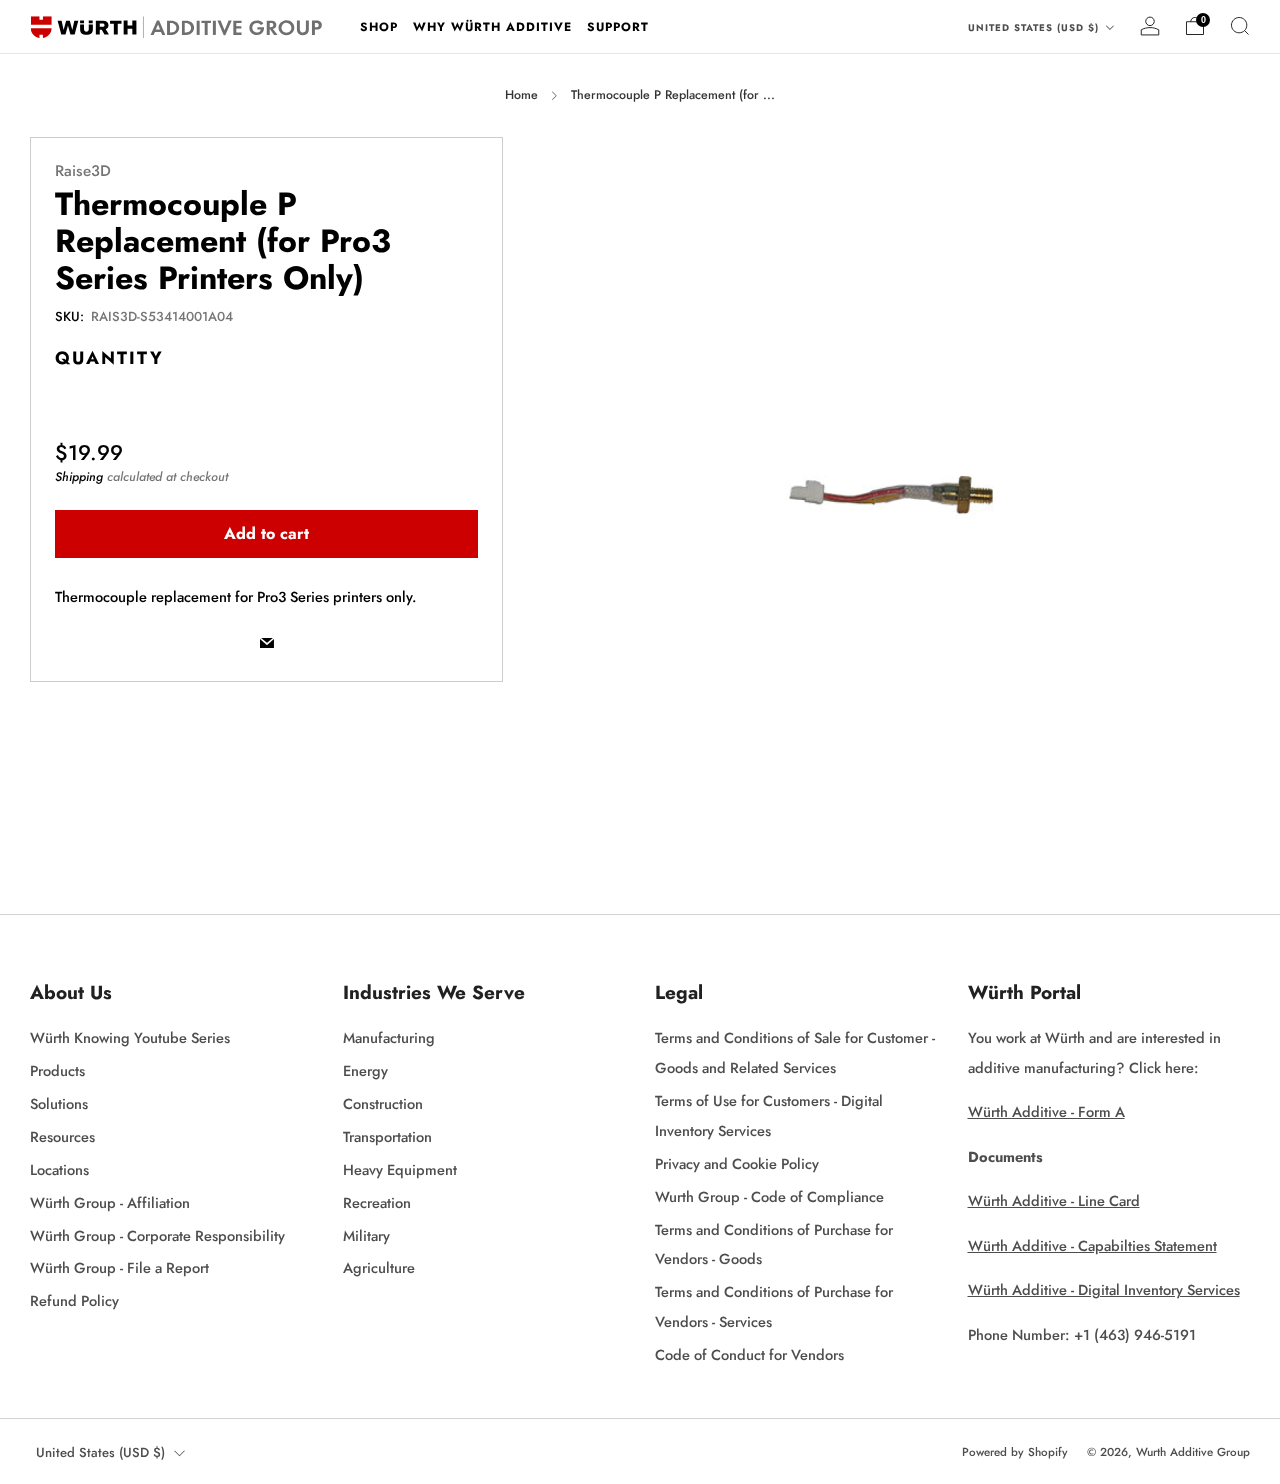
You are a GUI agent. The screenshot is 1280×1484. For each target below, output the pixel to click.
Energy (365, 1070)
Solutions (59, 1103)
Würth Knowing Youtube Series (130, 1037)
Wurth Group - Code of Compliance (769, 1196)
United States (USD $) (1035, 28)
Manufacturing (389, 1037)
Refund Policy (74, 1300)
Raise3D (83, 171)
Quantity (109, 358)
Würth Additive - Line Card (1054, 1200)
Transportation (387, 1136)
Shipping (79, 477)
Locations (59, 1169)
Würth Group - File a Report (119, 1267)
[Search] (1240, 26)
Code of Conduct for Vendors (749, 1354)
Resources (62, 1136)
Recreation (377, 1202)
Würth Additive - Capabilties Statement (1092, 1245)
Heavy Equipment (400, 1169)
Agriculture (379, 1267)
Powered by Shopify (1015, 1452)
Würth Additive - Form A (1046, 1111)
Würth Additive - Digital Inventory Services (1104, 1289)
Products (57, 1070)
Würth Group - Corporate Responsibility (157, 1235)
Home (521, 95)
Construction (383, 1103)
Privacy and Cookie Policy (737, 1163)
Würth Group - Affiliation (110, 1202)
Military (366, 1235)
